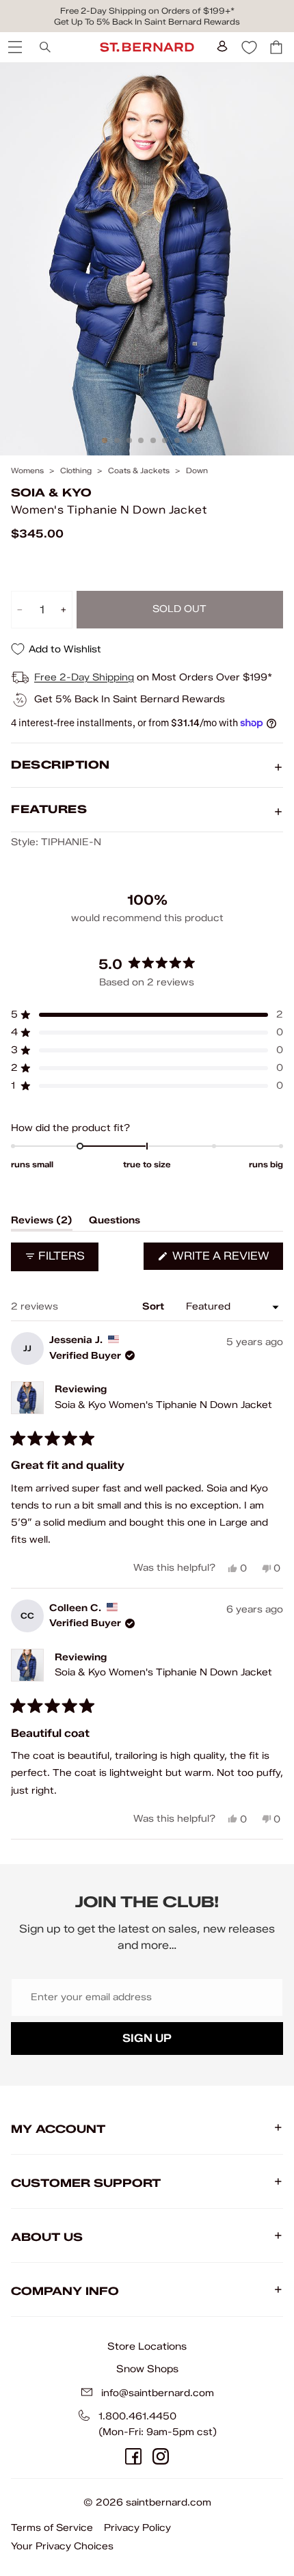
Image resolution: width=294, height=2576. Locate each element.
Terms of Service (52, 2528)
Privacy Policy (137, 2528)
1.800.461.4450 (137, 2416)
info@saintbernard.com (158, 2393)
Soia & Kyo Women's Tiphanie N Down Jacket (163, 1405)
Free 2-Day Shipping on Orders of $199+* (147, 11)
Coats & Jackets (139, 471)
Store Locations (147, 2346)
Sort (155, 1306)
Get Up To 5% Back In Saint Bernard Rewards (147, 22)
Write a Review (226, 1259)
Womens (27, 471)
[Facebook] (133, 2456)
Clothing (76, 471)
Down (197, 471)
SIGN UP (147, 2038)
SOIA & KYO (51, 493)
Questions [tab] (115, 1223)
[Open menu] (14, 47)
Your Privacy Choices (62, 2546)
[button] (147, 1015)
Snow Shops (147, 2369)
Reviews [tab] (42, 1223)
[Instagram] (161, 2456)
